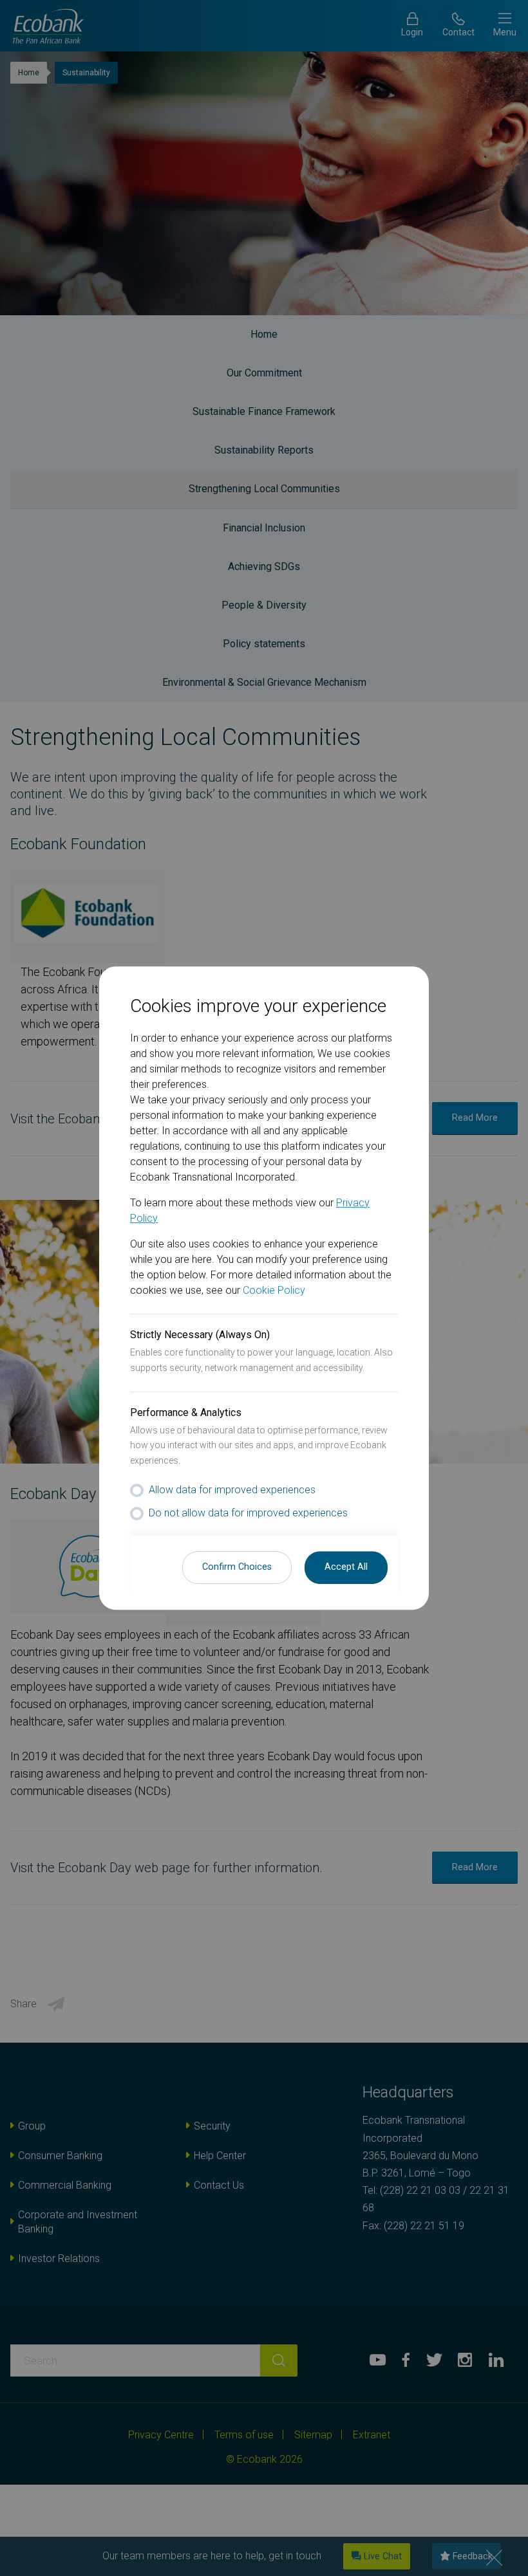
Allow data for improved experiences (232, 1490)
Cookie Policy (274, 1290)
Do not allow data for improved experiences (248, 1513)
